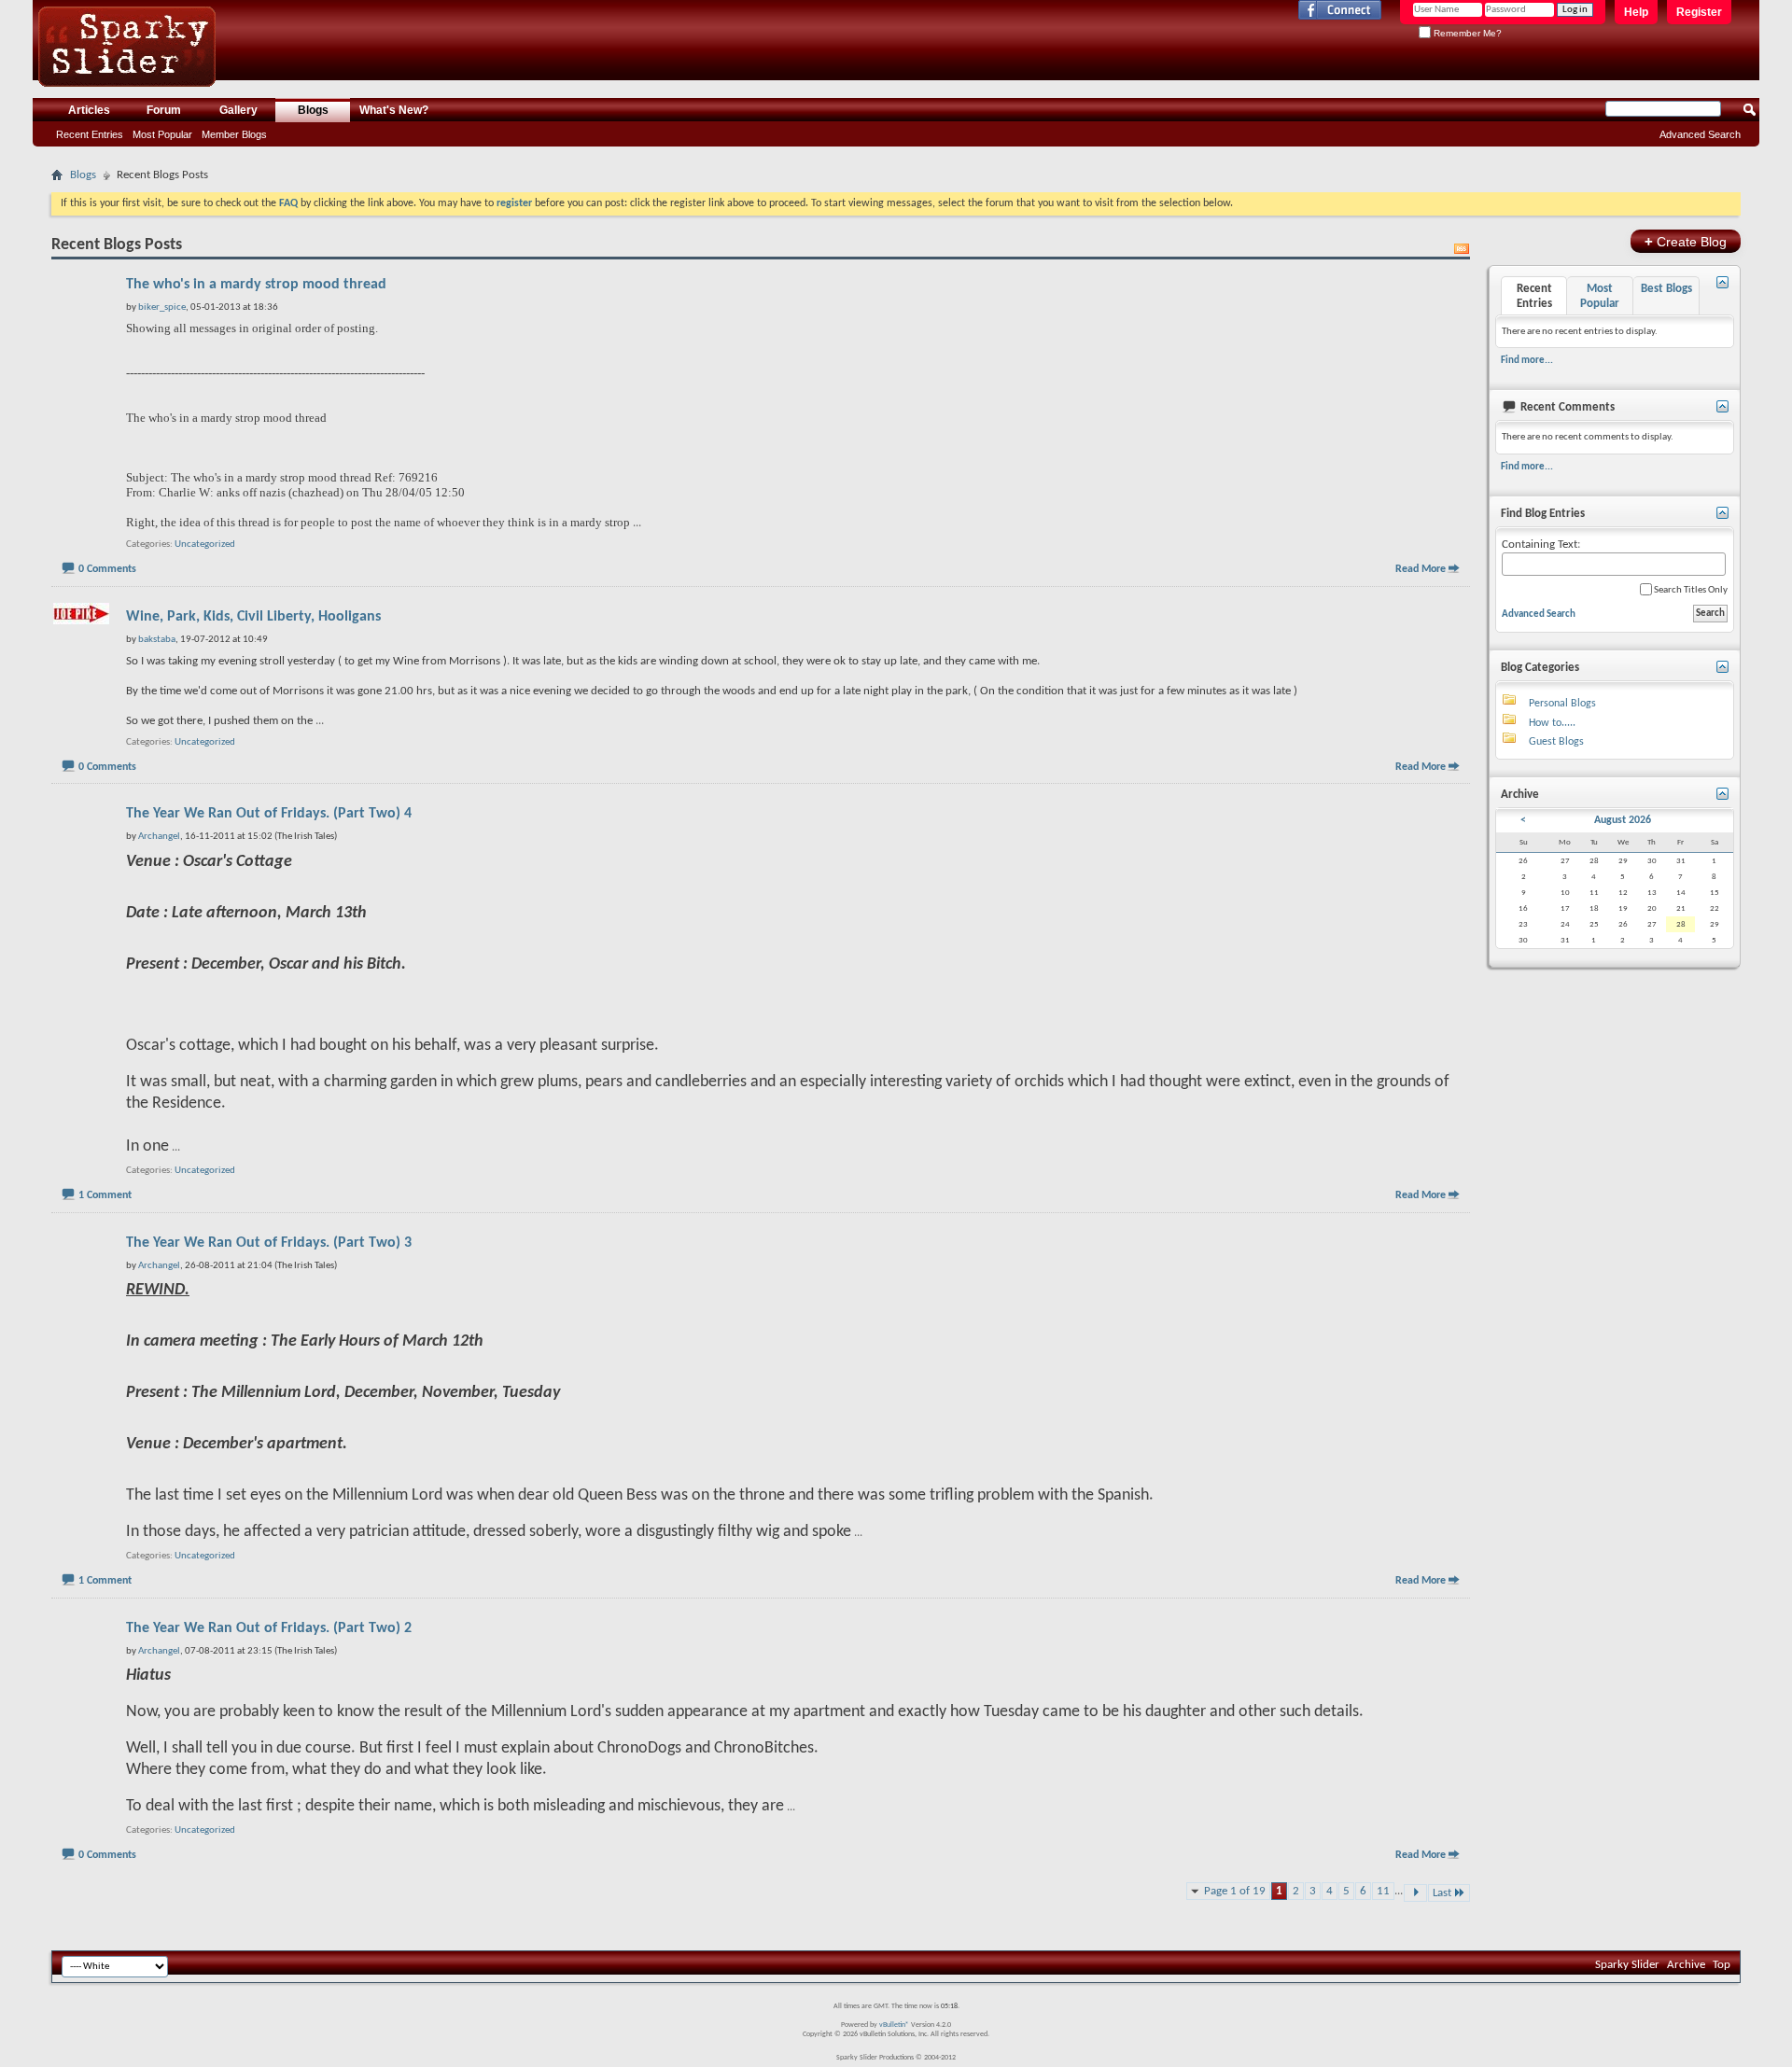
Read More (1421, 569)
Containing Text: (1541, 545)
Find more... (1527, 360)
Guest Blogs (1556, 742)
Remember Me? (1466, 33)
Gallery (238, 110)
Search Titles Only (1690, 590)
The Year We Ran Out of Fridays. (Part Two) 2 (269, 1628)
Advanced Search (1700, 134)
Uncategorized (205, 545)
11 (1383, 1891)
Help (1636, 12)
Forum (164, 110)
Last (1442, 1893)
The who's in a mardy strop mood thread (256, 285)
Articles (89, 110)
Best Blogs (1666, 289)
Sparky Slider (1627, 1965)
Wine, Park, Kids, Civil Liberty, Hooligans (253, 617)
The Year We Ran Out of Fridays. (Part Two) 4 (269, 814)
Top (1722, 1965)
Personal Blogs (1562, 704)
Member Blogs (234, 134)
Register (1699, 12)
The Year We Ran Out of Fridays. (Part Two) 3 (269, 1243)
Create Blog (1686, 241)
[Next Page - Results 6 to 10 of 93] (1415, 1893)
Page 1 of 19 (1235, 1891)
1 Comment (105, 1195)
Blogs (313, 110)
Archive (1686, 1965)
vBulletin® (894, 2025)
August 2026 (1623, 820)
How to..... (1552, 723)
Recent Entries (90, 134)
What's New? (394, 110)
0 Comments (107, 569)
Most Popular (162, 134)
